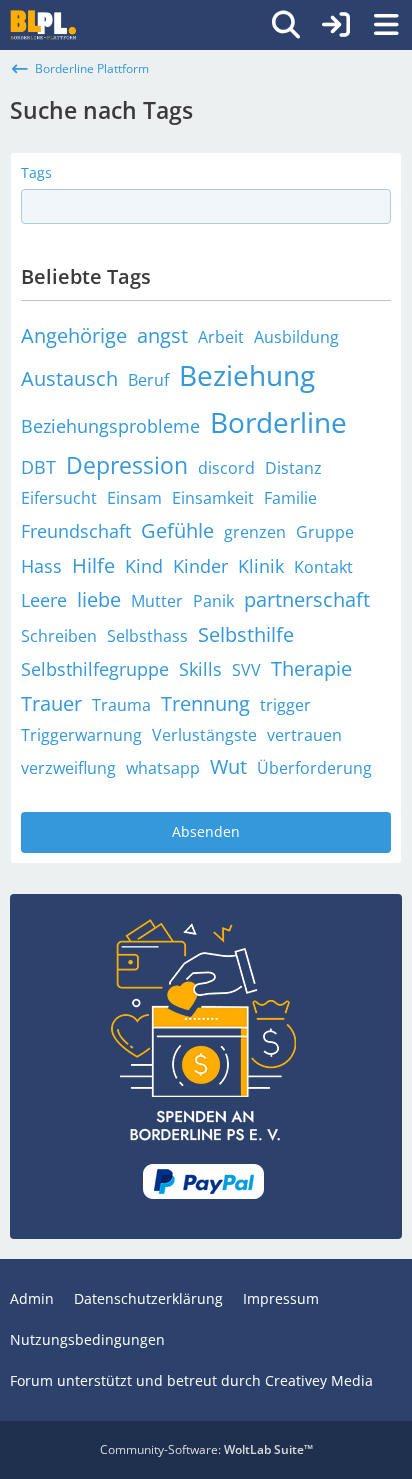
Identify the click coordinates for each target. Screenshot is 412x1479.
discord (226, 468)
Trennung (205, 703)
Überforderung (314, 768)
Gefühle (177, 530)
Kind (144, 566)
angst (162, 335)
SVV (246, 670)
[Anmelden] (336, 25)
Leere (44, 600)
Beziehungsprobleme (110, 426)
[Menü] (386, 25)
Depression (127, 465)
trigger (285, 705)
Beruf (148, 380)
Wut (228, 766)
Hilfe (93, 565)
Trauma (121, 705)
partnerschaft (307, 599)
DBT (38, 467)
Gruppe (325, 532)
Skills (200, 669)
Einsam (134, 498)
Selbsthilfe (246, 634)
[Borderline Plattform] (43, 25)
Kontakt (323, 567)
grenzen (255, 532)
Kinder (200, 566)
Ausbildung (296, 337)
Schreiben (59, 636)
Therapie (311, 668)
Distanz (293, 468)
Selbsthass (147, 636)
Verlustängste (204, 735)
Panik (213, 601)
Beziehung (247, 375)
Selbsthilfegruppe (95, 669)
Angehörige (74, 335)
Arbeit (221, 337)
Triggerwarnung (81, 735)
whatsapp (163, 768)
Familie (290, 498)
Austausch (69, 378)
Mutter (157, 601)
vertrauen (304, 735)
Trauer (51, 703)
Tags (36, 172)
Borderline (278, 422)
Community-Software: (206, 1449)
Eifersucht (59, 498)
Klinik (261, 566)
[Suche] (286, 25)
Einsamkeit (213, 498)
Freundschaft (76, 531)
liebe (99, 599)
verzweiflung (68, 768)
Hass (41, 566)
